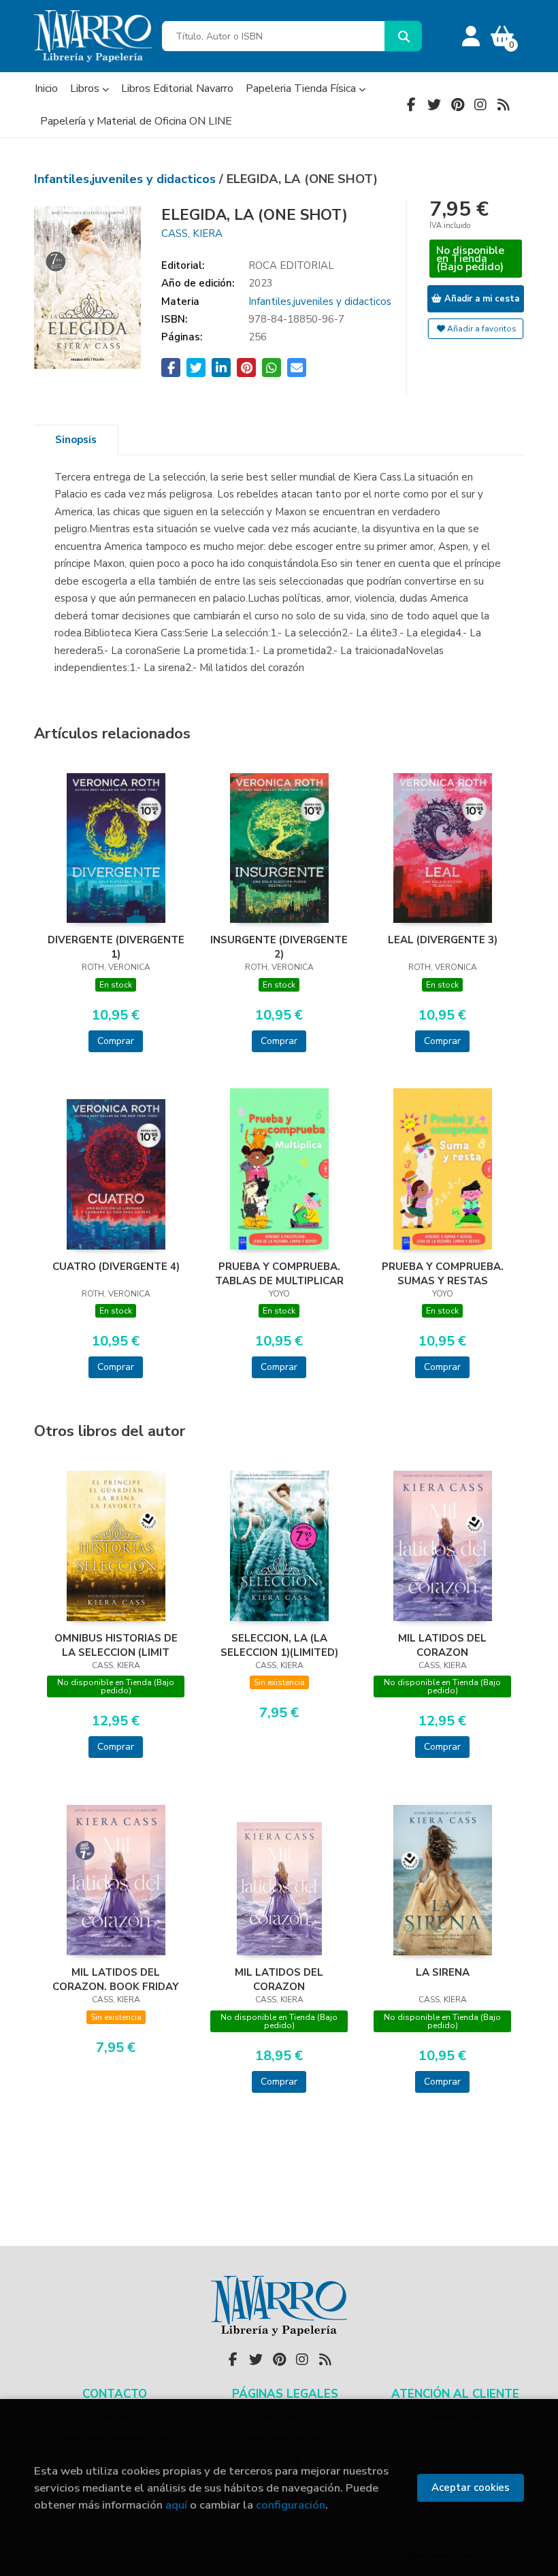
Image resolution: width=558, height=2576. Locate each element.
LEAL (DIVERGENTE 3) (443, 940)
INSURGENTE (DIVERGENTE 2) (279, 947)
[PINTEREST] (457, 105)
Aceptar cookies (471, 2488)
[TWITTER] (434, 105)
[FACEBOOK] (411, 105)
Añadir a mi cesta (480, 299)
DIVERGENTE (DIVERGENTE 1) (116, 947)
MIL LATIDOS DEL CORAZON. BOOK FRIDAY (116, 1979)
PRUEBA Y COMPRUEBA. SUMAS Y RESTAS (443, 1273)
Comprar (116, 1041)
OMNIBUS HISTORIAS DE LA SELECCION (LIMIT (116, 1645)
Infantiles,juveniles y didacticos (127, 179)
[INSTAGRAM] (480, 105)
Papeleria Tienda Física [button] (302, 88)
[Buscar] (403, 36)
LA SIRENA (443, 1972)
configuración (291, 2505)
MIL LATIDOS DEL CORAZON (442, 1645)
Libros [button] (86, 88)
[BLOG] (504, 105)
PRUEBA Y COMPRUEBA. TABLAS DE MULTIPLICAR (279, 1273)
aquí (176, 2505)
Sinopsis (76, 440)
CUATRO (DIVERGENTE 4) (116, 1267)
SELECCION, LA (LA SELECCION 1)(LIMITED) (279, 1645)
